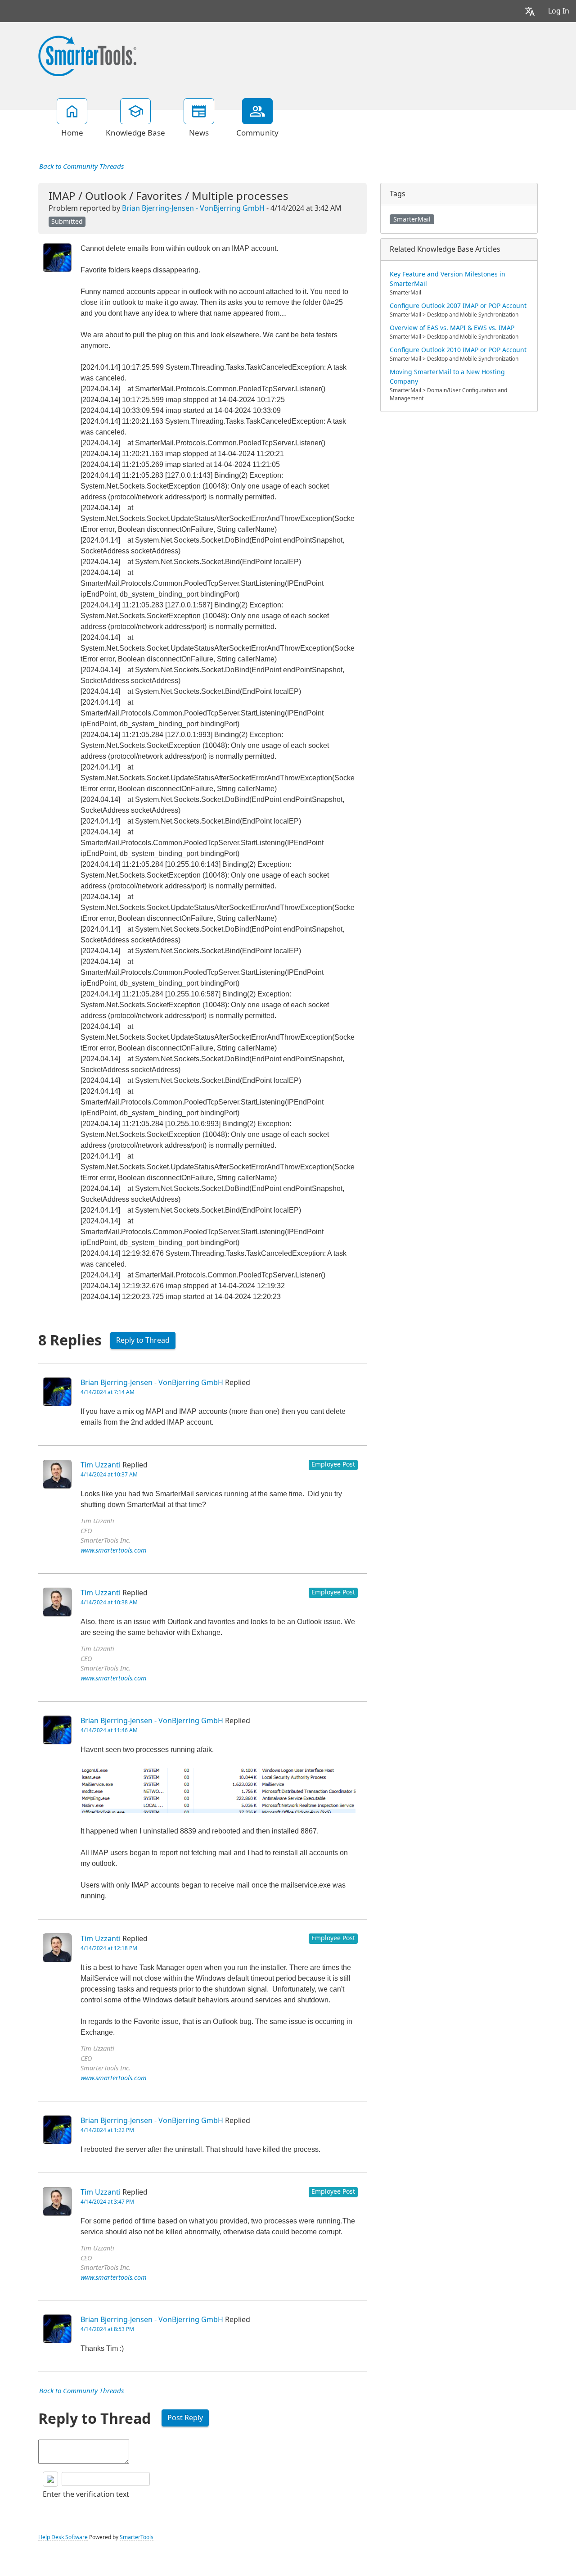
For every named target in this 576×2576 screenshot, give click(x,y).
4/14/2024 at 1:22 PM (107, 2130)
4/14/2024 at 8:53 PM (107, 2329)
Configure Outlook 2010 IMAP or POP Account (458, 350)
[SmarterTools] (87, 55)
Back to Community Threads (81, 167)
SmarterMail (412, 219)
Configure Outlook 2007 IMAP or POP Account (458, 306)
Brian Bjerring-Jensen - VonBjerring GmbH (193, 208)
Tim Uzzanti (101, 1465)
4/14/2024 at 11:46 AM (109, 1730)
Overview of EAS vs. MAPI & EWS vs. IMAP (452, 328)
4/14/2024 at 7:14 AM (108, 1392)
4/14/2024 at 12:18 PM (109, 1948)
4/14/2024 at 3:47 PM (107, 2202)
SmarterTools (137, 2537)
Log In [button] (559, 11)
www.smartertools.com (114, 1551)
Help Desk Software (63, 2537)
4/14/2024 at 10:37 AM (109, 1475)
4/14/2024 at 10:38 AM (109, 1603)
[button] (530, 11)
